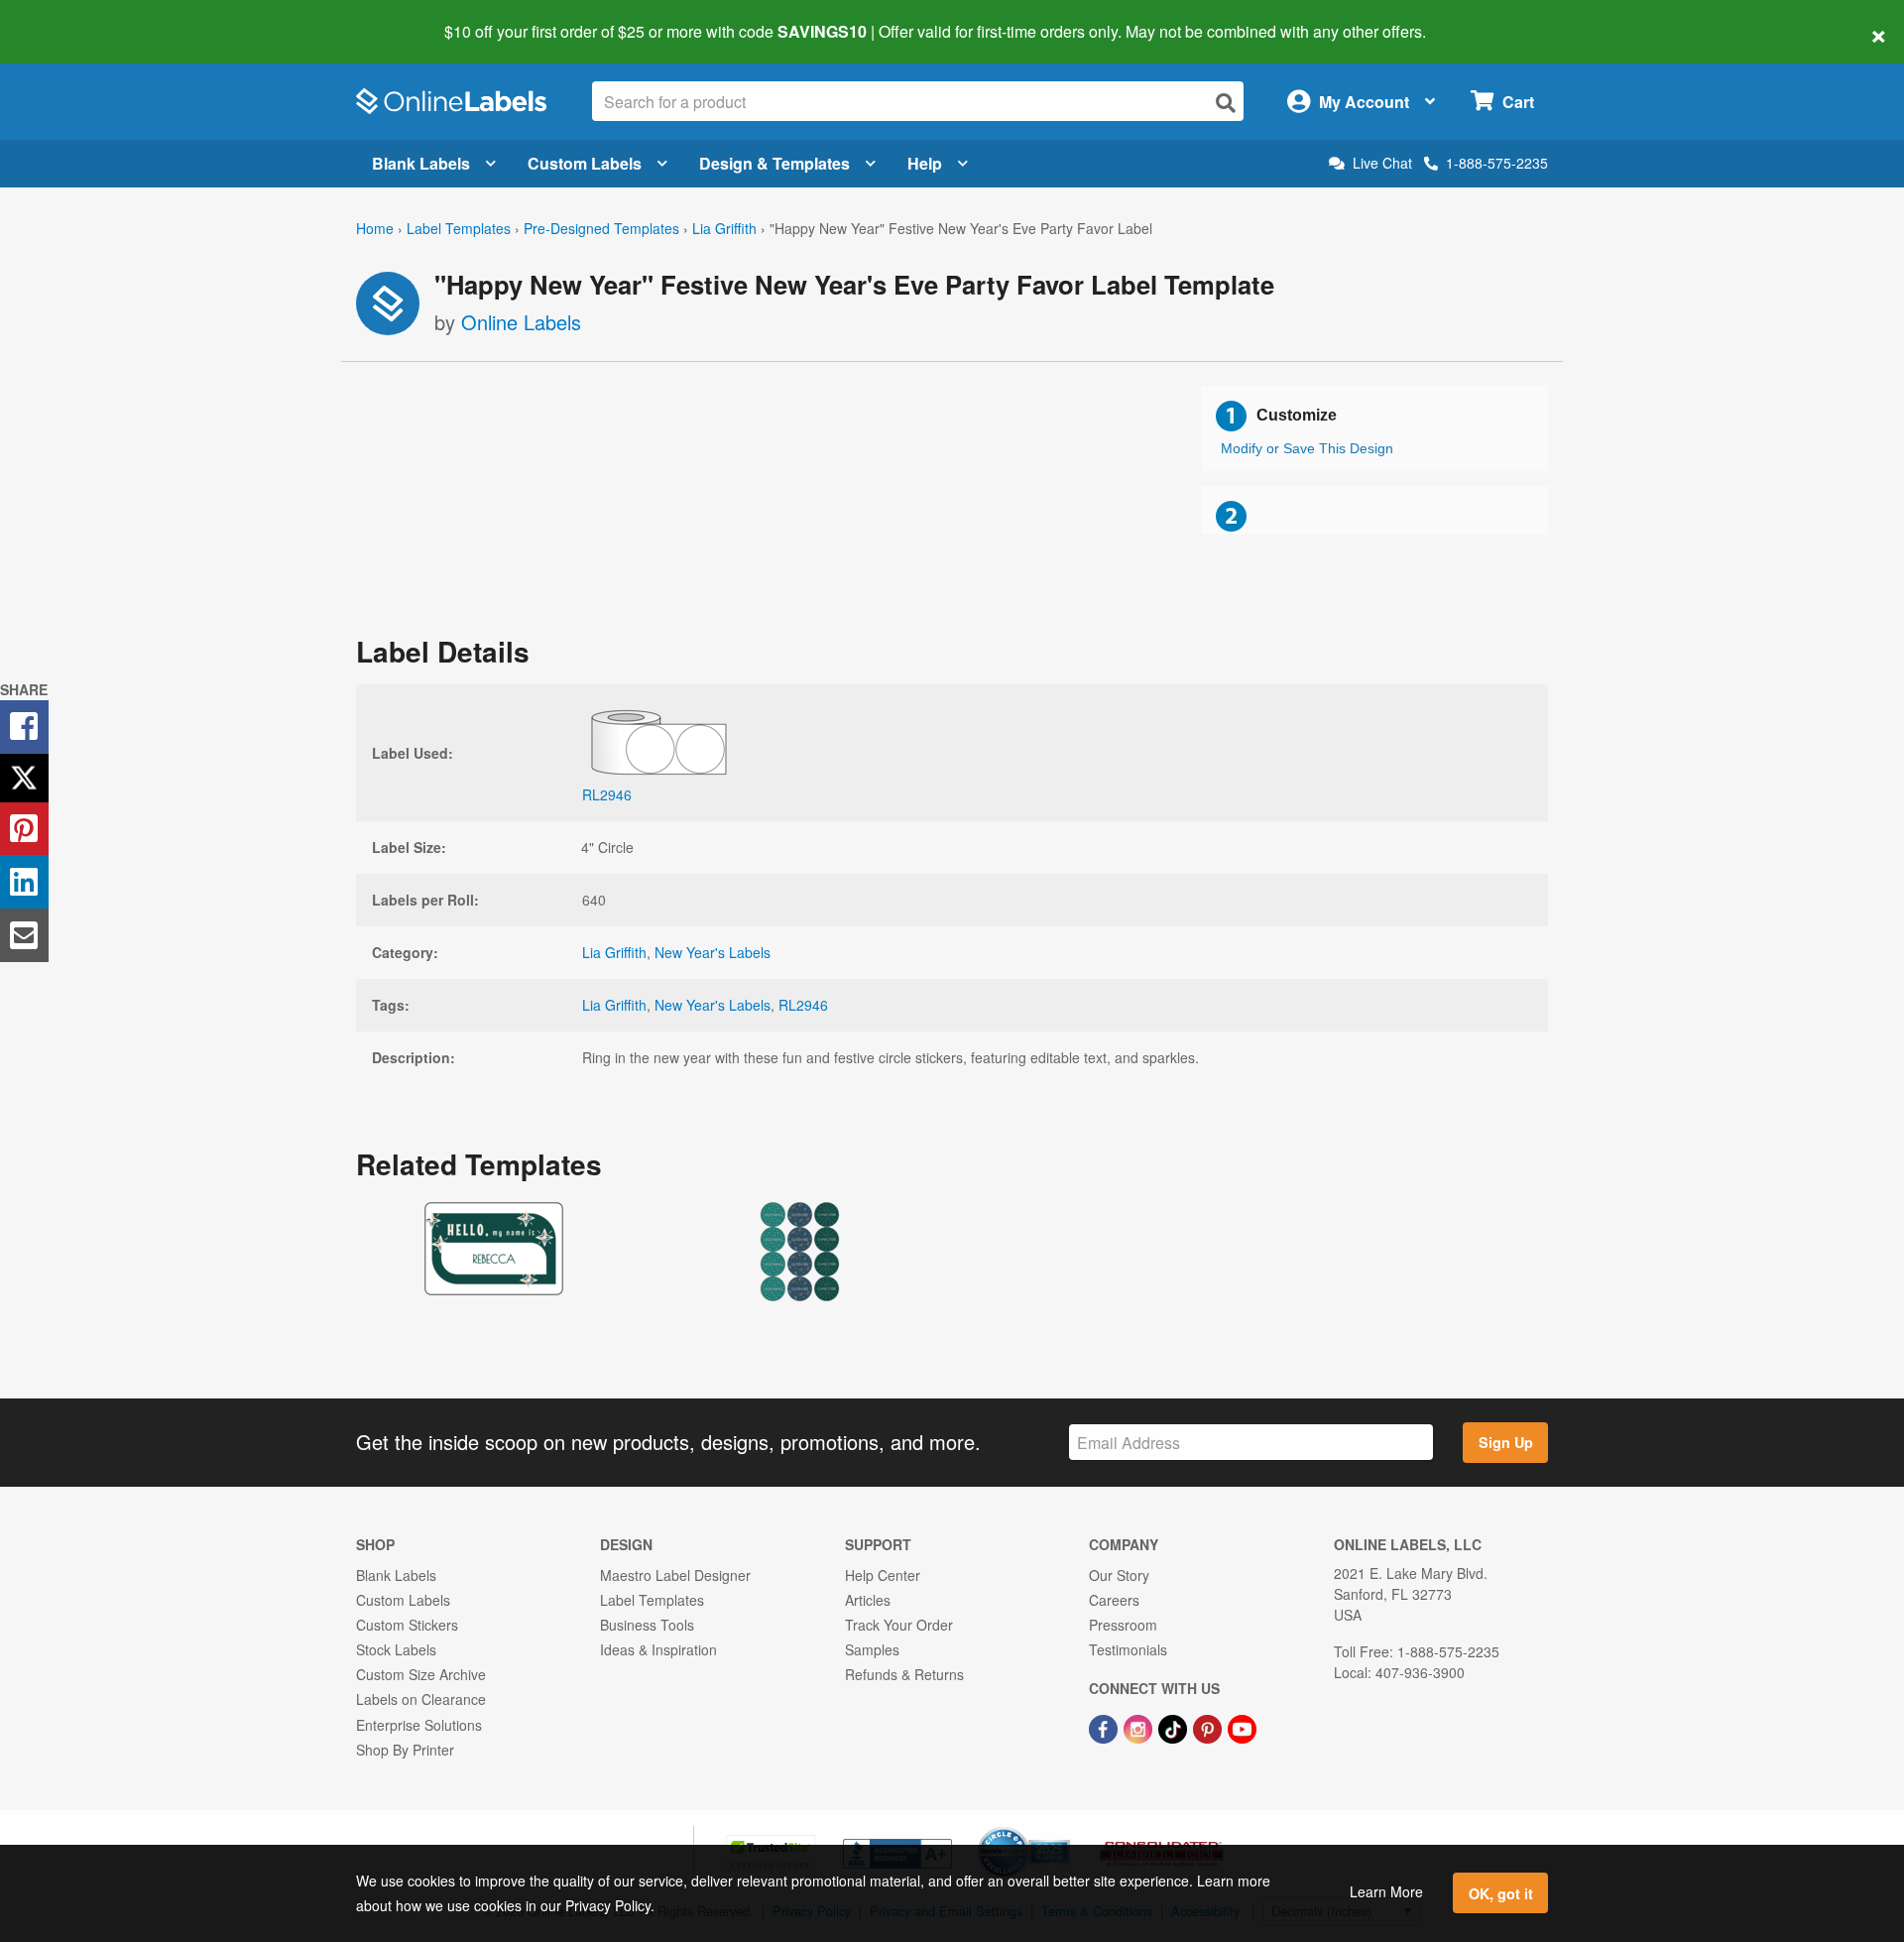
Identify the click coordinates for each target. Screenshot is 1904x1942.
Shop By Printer (405, 1750)
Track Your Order (899, 1625)
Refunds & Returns (904, 1674)
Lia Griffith (724, 228)
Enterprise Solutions (419, 1725)
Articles (868, 1600)
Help (925, 163)
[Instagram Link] (1140, 1727)
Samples (872, 1649)
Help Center (883, 1575)
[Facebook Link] (1105, 1727)
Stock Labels (396, 1649)
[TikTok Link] (1175, 1727)
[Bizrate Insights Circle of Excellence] (1063, 1829)
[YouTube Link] (1242, 1727)
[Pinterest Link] (1209, 1727)
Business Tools (647, 1625)
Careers (1114, 1600)
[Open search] (1226, 103)
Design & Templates (774, 163)
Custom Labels (585, 163)
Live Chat (1382, 163)
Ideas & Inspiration (658, 1649)
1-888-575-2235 (1497, 163)
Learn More (1386, 1891)
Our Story (1119, 1575)
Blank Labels (421, 163)
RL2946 (803, 1005)
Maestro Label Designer (675, 1575)
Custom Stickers (407, 1625)
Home (375, 228)
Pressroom (1123, 1625)
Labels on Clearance (421, 1699)
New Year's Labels (713, 952)
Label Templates (459, 228)
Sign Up (1506, 1442)
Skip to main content (72, 18)
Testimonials (1128, 1649)
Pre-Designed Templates (601, 228)
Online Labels (521, 322)
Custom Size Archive (421, 1674)
